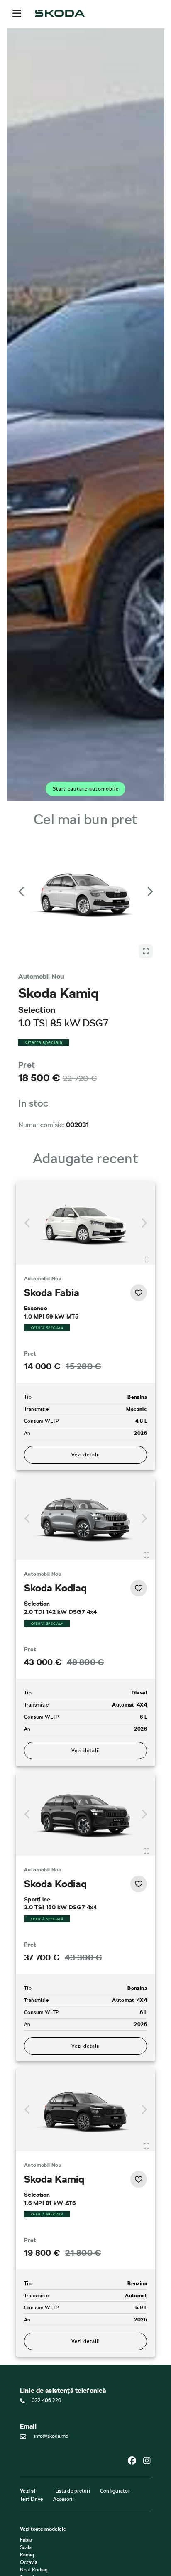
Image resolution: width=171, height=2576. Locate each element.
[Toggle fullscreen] (147, 1174)
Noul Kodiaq (34, 2485)
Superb (28, 2492)
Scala (26, 2462)
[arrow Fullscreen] (146, 866)
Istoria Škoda (34, 2524)
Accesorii (64, 2414)
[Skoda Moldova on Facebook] (135, 2376)
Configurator (115, 2406)
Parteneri (30, 2572)
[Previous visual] (22, 878)
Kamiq (27, 2470)
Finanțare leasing (39, 2564)
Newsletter (32, 2539)
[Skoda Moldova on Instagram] (147, 2376)
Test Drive (32, 2414)
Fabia (26, 2455)
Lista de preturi (73, 2406)
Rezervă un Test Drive (44, 2532)
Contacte (30, 2517)
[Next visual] (149, 878)
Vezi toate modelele (43, 2444)
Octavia (29, 2477)
